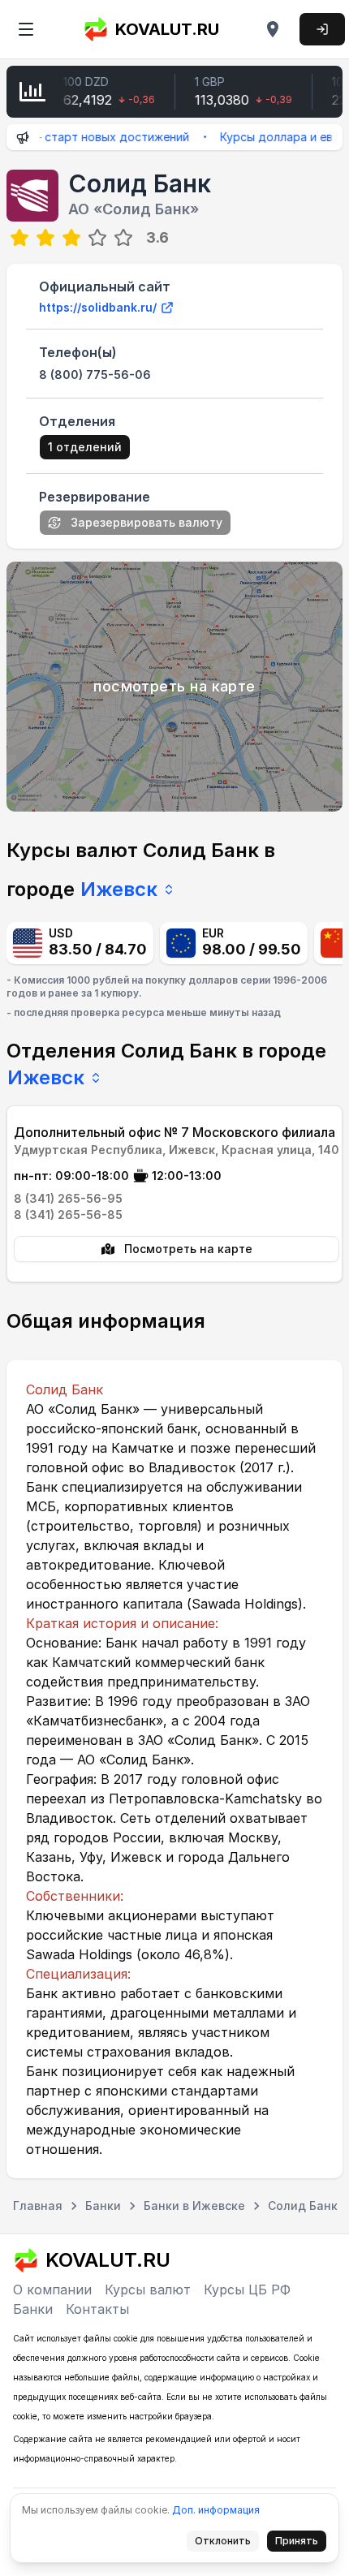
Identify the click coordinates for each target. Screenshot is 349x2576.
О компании (52, 2290)
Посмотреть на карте (188, 1249)
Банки (33, 2309)
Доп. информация (216, 2510)
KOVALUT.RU (167, 29)
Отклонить (227, 2544)
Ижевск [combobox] (119, 889)
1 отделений (85, 447)
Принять (301, 2544)
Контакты (97, 2309)
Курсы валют (148, 2290)
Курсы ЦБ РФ (247, 2290)
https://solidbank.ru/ (98, 307)
